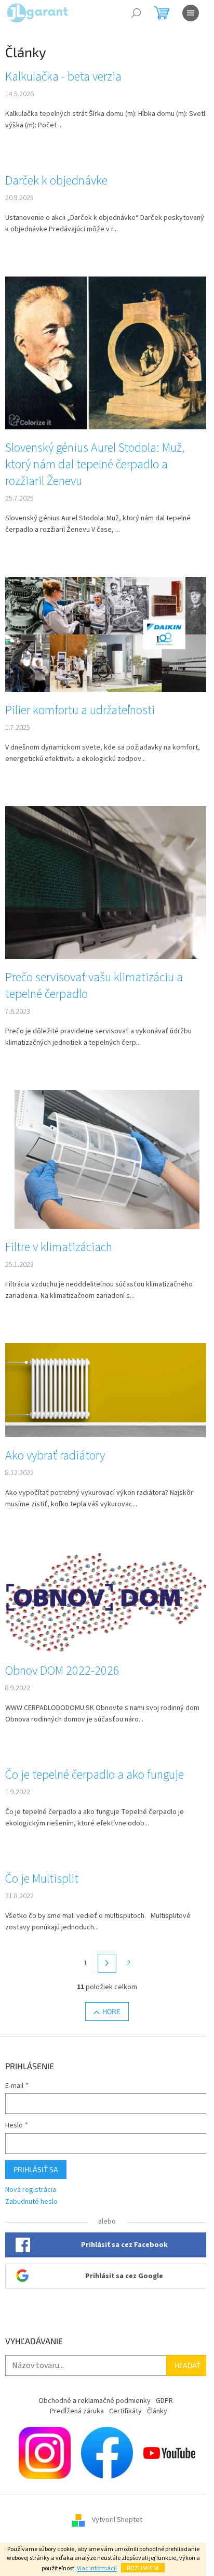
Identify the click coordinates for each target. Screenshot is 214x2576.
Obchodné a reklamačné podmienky (95, 2401)
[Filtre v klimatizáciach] (107, 1159)
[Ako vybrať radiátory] (107, 1390)
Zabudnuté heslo (31, 2202)
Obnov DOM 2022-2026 (62, 1671)
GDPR (164, 2401)
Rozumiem (143, 2568)
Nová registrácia (31, 2190)
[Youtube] (169, 2452)
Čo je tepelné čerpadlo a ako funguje (95, 1775)
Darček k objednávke (56, 181)
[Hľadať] (136, 13)
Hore (111, 2011)
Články (157, 2411)
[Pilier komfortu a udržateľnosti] (107, 634)
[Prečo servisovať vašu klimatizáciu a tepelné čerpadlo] (107, 882)
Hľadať (188, 2365)
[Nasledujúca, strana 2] (107, 1963)
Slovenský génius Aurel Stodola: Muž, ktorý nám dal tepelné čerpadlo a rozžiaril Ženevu (95, 465)
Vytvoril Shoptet (117, 2520)
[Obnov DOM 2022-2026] (107, 1601)
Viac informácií (97, 2568)
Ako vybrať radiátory (55, 1456)
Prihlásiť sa (36, 2169)
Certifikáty (125, 2411)
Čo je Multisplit (42, 1879)
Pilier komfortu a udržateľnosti (80, 711)
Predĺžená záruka (77, 2411)
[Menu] (191, 13)
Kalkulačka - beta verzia (63, 77)
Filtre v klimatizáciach (59, 1247)
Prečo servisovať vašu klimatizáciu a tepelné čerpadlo (94, 986)
